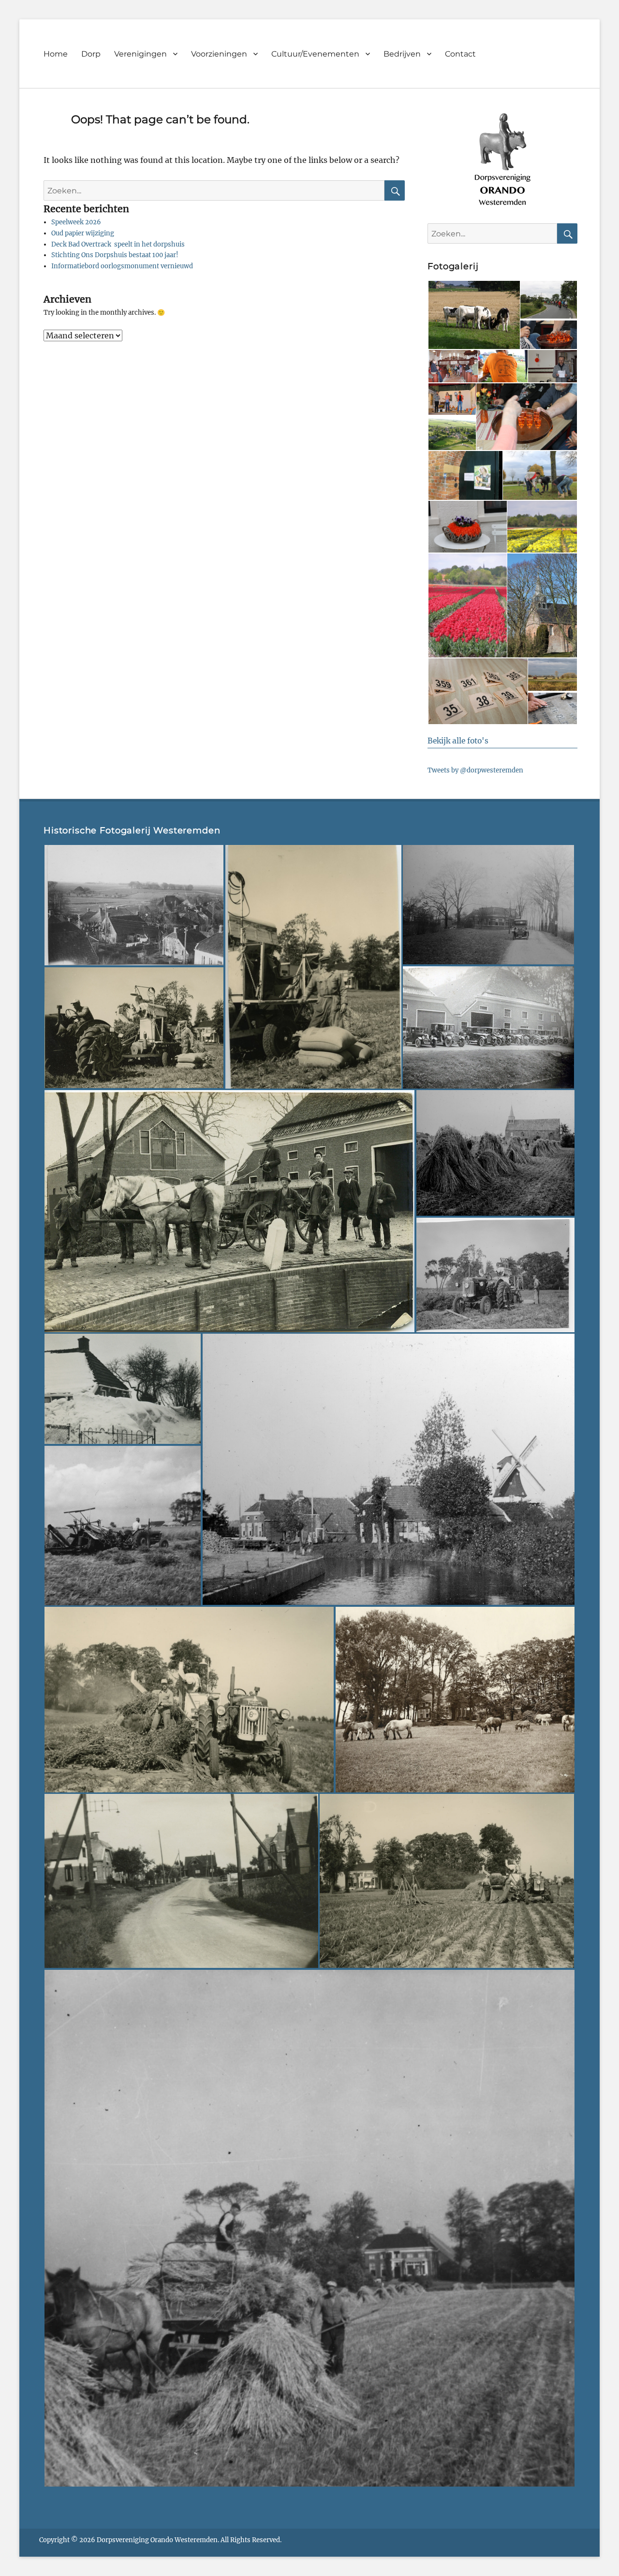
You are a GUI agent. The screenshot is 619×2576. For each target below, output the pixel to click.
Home (56, 54)
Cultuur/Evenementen (315, 54)
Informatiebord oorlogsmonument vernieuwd (122, 266)
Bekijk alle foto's (458, 741)
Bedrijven (402, 54)
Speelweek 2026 (76, 222)
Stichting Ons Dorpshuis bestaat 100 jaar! (115, 255)
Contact (460, 54)
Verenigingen (140, 54)
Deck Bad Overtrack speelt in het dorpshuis (118, 244)
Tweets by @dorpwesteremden (475, 770)
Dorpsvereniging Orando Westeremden (157, 2540)
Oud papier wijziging (83, 233)
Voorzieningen (219, 54)
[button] (473, 315)
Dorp (91, 54)
